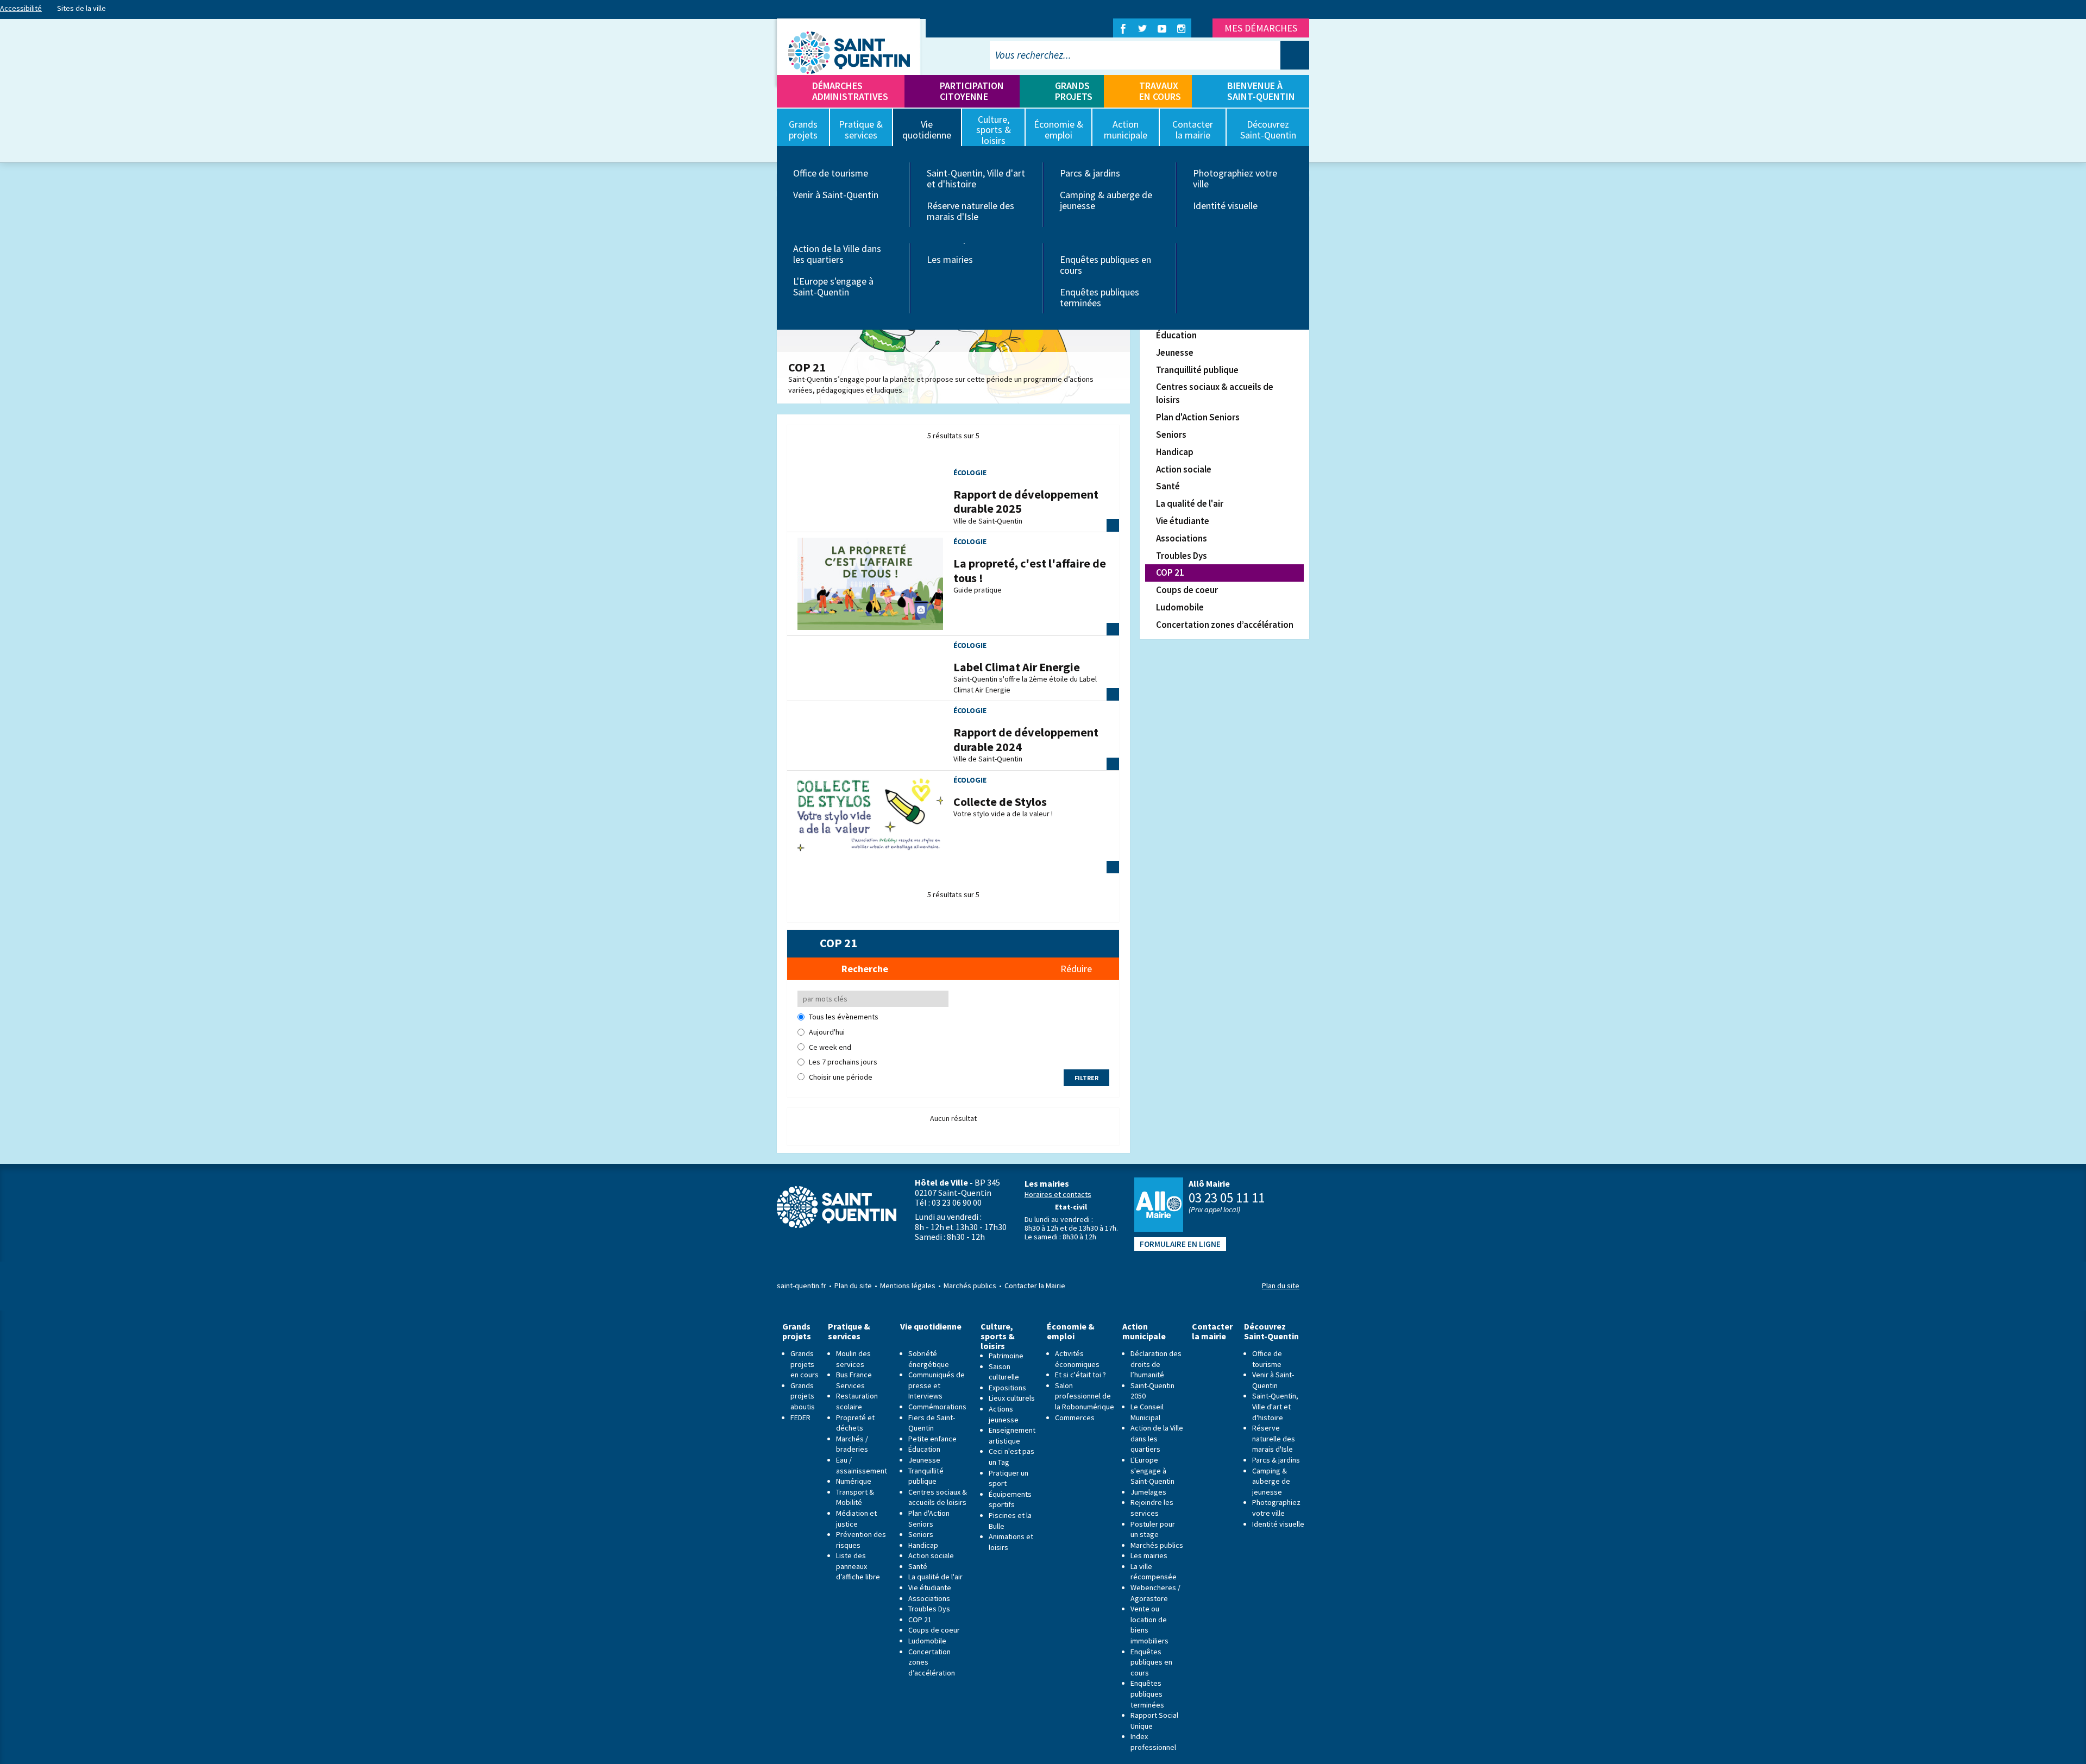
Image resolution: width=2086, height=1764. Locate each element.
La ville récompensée (1154, 1572)
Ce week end (830, 1047)
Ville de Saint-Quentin (988, 521)
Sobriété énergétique (929, 1359)
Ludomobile (1180, 607)
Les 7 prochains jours (843, 1062)
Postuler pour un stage (1153, 1529)
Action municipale (1144, 1331)
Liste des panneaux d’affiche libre (858, 1566)
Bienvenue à (1261, 91)
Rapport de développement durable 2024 (1026, 739)
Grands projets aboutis (803, 1396)
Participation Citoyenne (972, 91)
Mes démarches (1261, 28)
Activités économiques (1077, 1359)
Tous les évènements (844, 1017)
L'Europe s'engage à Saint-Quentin (833, 286)
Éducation (1176, 335)
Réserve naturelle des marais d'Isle (970, 211)
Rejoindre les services (1152, 1508)
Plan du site (853, 1286)
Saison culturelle (1004, 1372)
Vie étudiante (1183, 521)
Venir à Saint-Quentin (836, 195)
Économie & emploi (1071, 1331)
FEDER (800, 1417)
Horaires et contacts (1058, 1194)
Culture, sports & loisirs (998, 1336)
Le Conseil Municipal (1147, 1412)
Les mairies (950, 259)
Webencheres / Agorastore (1155, 1593)
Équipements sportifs (1010, 1500)
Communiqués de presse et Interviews (937, 1385)
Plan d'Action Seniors (1198, 417)
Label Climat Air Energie (1017, 667)
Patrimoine (1006, 1356)
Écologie (970, 472)
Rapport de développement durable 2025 (1026, 501)
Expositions (1007, 1388)
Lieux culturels (1012, 1398)
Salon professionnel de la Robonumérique (1085, 1396)
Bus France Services (854, 1380)
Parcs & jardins (1090, 173)
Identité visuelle (1225, 206)
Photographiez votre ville (1235, 178)
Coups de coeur (1187, 590)
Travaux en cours (1160, 91)
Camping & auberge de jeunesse (1106, 200)
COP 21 (1170, 572)
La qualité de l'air (1190, 503)
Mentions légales (908, 1286)
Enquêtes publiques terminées (1099, 297)
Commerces (1075, 1417)
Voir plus (1113, 525)
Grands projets (1074, 91)
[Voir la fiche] (870, 583)
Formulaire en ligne (1180, 1244)
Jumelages (1148, 1492)
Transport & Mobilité (855, 1497)
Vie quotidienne (931, 1327)
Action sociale (1184, 469)
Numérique (854, 1481)
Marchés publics (970, 1286)
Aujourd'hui (827, 1032)
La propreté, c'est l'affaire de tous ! (1030, 570)
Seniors (1171, 434)
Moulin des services (853, 1359)
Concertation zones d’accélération (1225, 625)
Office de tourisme (831, 173)
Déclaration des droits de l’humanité (1156, 1364)
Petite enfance (932, 1439)
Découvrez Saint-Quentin (1271, 1331)
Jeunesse (1175, 352)
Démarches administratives (850, 91)
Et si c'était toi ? (1080, 1375)
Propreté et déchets (855, 1423)
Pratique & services (849, 1331)
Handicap (1175, 452)
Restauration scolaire (857, 1401)
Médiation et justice (856, 1519)
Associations (1182, 538)
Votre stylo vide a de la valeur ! (1003, 814)
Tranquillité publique (1197, 370)
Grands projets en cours (805, 1364)
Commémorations (937, 1407)
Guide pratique (978, 590)
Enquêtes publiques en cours (1105, 265)
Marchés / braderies (852, 1444)
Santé (1168, 486)
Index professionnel (1153, 1742)
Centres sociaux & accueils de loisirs (1215, 393)
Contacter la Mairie (1035, 1286)
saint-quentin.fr (802, 1286)
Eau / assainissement (862, 1465)
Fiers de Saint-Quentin (932, 1423)
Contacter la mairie (1212, 1331)
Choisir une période (841, 1077)
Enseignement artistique (1012, 1435)
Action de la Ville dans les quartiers (837, 254)
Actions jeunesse (1004, 1414)
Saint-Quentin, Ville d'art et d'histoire (976, 178)
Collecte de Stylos (1000, 802)
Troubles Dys (1182, 556)
